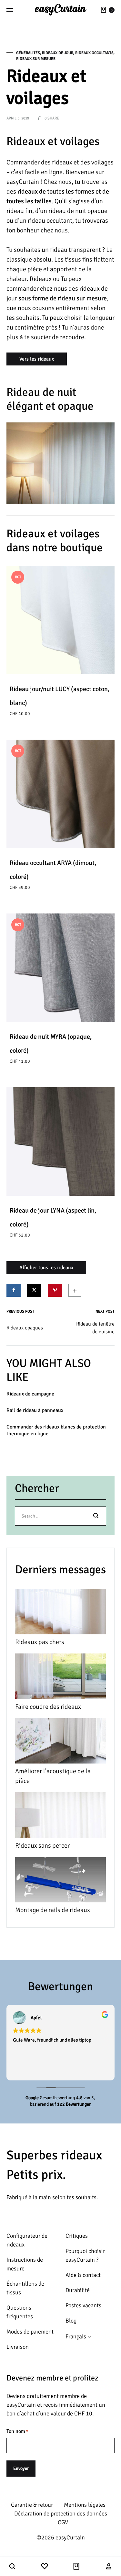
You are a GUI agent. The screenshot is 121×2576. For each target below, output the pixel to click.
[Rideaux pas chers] (60, 1613)
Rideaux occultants (94, 53)
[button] (12, 2567)
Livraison (18, 2347)
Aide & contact (83, 2275)
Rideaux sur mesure (36, 59)
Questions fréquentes (20, 2312)
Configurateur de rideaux (27, 2240)
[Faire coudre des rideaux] (60, 1678)
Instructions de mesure (25, 2264)
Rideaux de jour (58, 53)
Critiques (77, 2236)
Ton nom (17, 2431)
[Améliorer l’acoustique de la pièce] (60, 1742)
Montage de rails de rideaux (53, 1910)
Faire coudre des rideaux (48, 1707)
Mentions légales (85, 2505)
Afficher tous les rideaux (46, 1268)
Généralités (28, 53)
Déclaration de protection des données (61, 2514)
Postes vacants (83, 2305)
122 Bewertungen (74, 2104)
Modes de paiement (30, 2332)
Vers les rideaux (37, 359)
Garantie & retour (32, 2505)
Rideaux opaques (25, 1328)
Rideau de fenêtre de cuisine (95, 1328)
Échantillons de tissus (25, 2288)
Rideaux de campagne (30, 1394)
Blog (71, 2321)
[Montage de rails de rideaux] (60, 1881)
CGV (63, 2522)
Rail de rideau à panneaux (35, 1410)
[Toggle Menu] (10, 10)
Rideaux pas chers (40, 1642)
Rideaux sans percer (42, 1846)
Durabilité (78, 2290)
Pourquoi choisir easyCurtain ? (85, 2255)
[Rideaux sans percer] (60, 1817)
